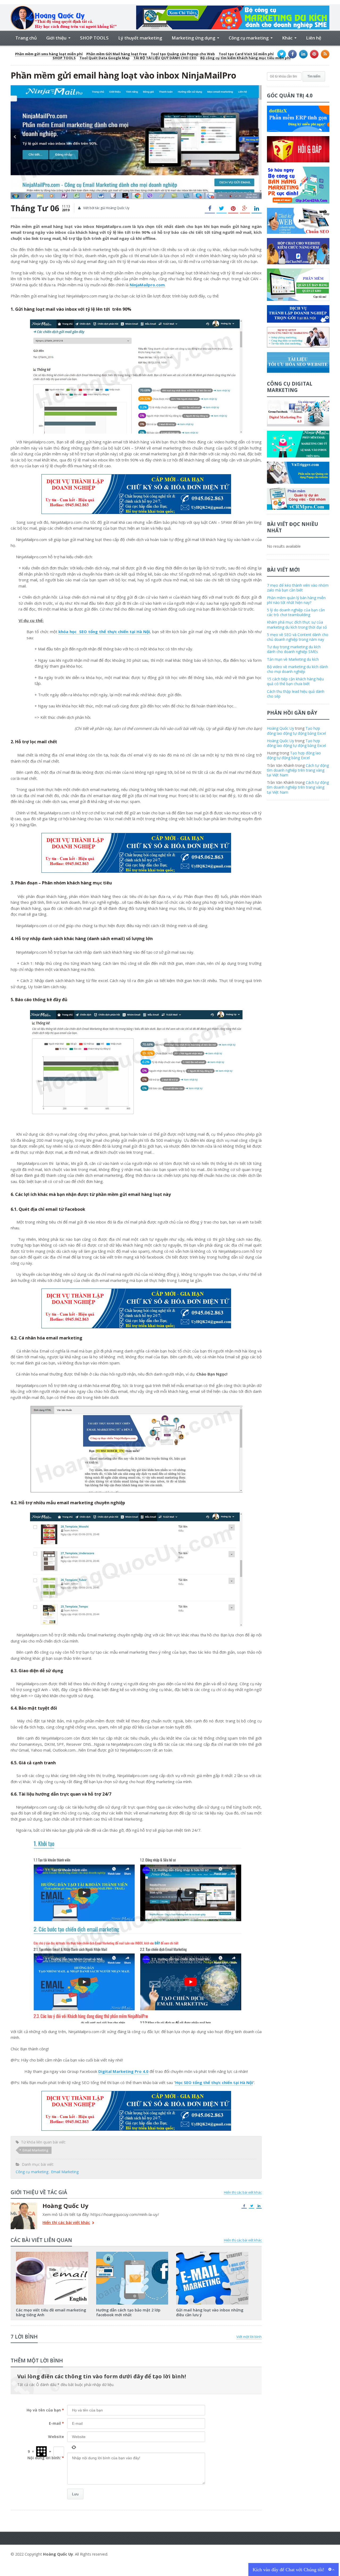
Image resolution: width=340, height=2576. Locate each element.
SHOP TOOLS (94, 38)
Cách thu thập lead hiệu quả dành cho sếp (296, 694)
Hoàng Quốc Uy (280, 728)
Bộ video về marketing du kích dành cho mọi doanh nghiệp (297, 669)
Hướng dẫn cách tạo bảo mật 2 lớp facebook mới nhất (128, 2312)
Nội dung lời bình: (46, 2458)
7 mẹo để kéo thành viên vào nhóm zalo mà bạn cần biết (298, 588)
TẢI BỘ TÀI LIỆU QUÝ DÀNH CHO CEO (165, 58)
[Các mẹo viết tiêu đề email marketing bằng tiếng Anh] (52, 2254)
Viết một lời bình (249, 2337)
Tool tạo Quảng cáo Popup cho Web (183, 54)
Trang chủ (26, 38)
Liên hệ (314, 38)
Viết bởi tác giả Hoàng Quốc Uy (106, 208)
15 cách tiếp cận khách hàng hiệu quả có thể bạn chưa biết (295, 681)
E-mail (56, 2423)
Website (56, 2437)
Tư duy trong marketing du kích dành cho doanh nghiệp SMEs (294, 649)
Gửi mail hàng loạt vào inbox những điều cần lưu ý (210, 2312)
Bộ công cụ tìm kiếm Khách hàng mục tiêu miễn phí (245, 58)
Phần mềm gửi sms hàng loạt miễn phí (49, 54)
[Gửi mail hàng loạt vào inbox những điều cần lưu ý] (212, 2254)
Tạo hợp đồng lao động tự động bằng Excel (296, 731)
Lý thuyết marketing (140, 38)
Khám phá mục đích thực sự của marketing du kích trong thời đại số (297, 624)
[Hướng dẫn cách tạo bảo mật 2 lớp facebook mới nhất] (132, 2254)
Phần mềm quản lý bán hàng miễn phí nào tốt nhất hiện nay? (296, 600)
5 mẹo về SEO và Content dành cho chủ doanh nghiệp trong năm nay (298, 637)
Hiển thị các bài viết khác (243, 2192)
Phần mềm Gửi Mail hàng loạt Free (117, 54)
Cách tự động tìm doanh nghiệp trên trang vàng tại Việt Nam (298, 770)
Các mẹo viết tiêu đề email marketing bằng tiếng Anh (51, 2312)
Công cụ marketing (32, 2172)
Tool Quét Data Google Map (105, 58)
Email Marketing (35, 2150)
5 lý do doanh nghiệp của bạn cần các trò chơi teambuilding (296, 612)
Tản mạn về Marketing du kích (293, 659)
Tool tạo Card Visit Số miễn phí (246, 54)
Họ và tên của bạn (45, 2410)
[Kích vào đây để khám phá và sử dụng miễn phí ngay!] (233, 8)
